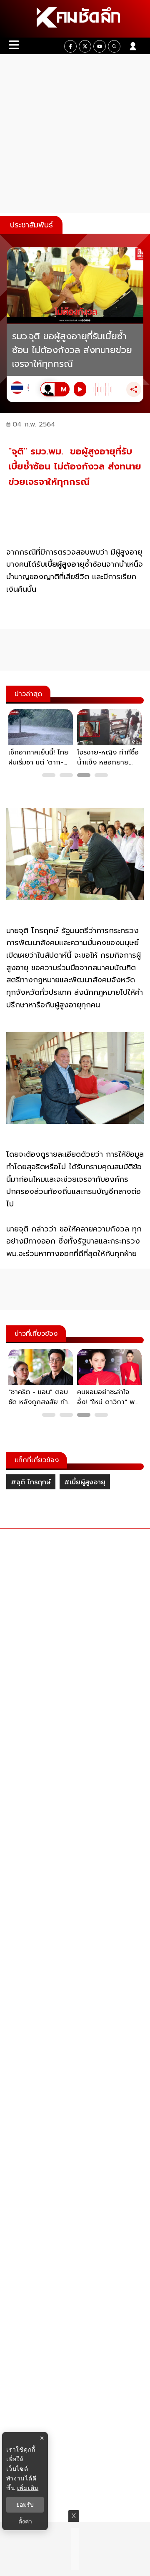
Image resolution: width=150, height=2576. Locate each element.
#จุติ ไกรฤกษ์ (31, 1482)
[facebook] (70, 46)
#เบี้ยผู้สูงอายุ (85, 1482)
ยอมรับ (25, 2505)
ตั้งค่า (25, 2521)
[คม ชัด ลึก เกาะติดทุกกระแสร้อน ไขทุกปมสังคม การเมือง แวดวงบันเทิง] (75, 19)
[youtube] (100, 46)
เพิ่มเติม (28, 2488)
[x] (85, 46)
